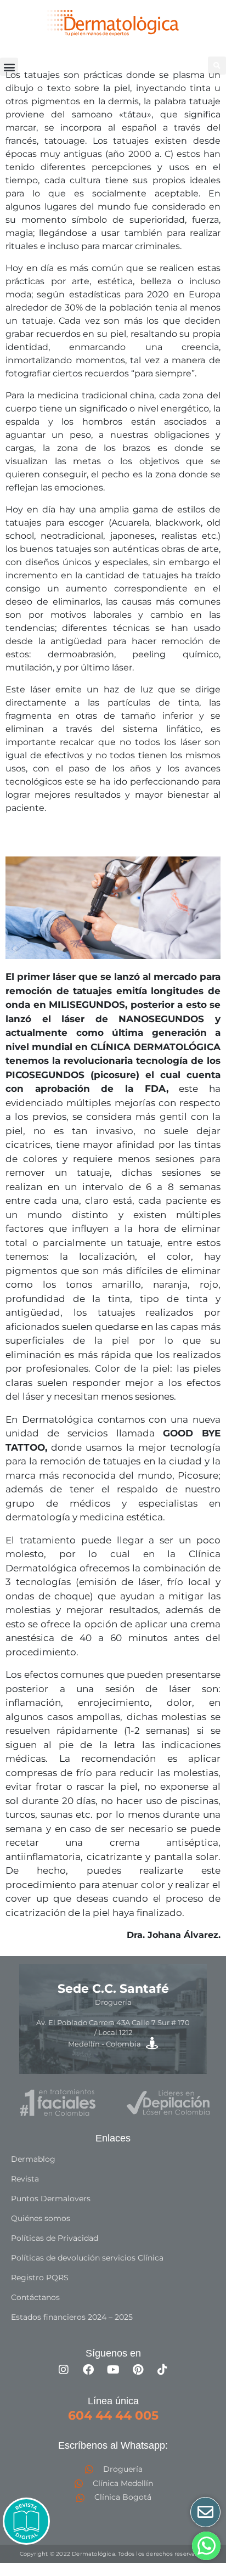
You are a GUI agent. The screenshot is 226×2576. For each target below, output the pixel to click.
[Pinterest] (138, 2370)
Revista (25, 2179)
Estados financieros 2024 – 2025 (72, 2317)
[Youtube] (113, 2370)
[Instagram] (64, 2370)
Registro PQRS (40, 2278)
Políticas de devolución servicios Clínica (87, 2258)
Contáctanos (35, 2297)
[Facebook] (88, 2370)
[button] (9, 67)
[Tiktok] (162, 2370)
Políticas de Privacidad (55, 2238)
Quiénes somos (41, 2218)
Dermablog (33, 2159)
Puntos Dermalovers (51, 2199)
